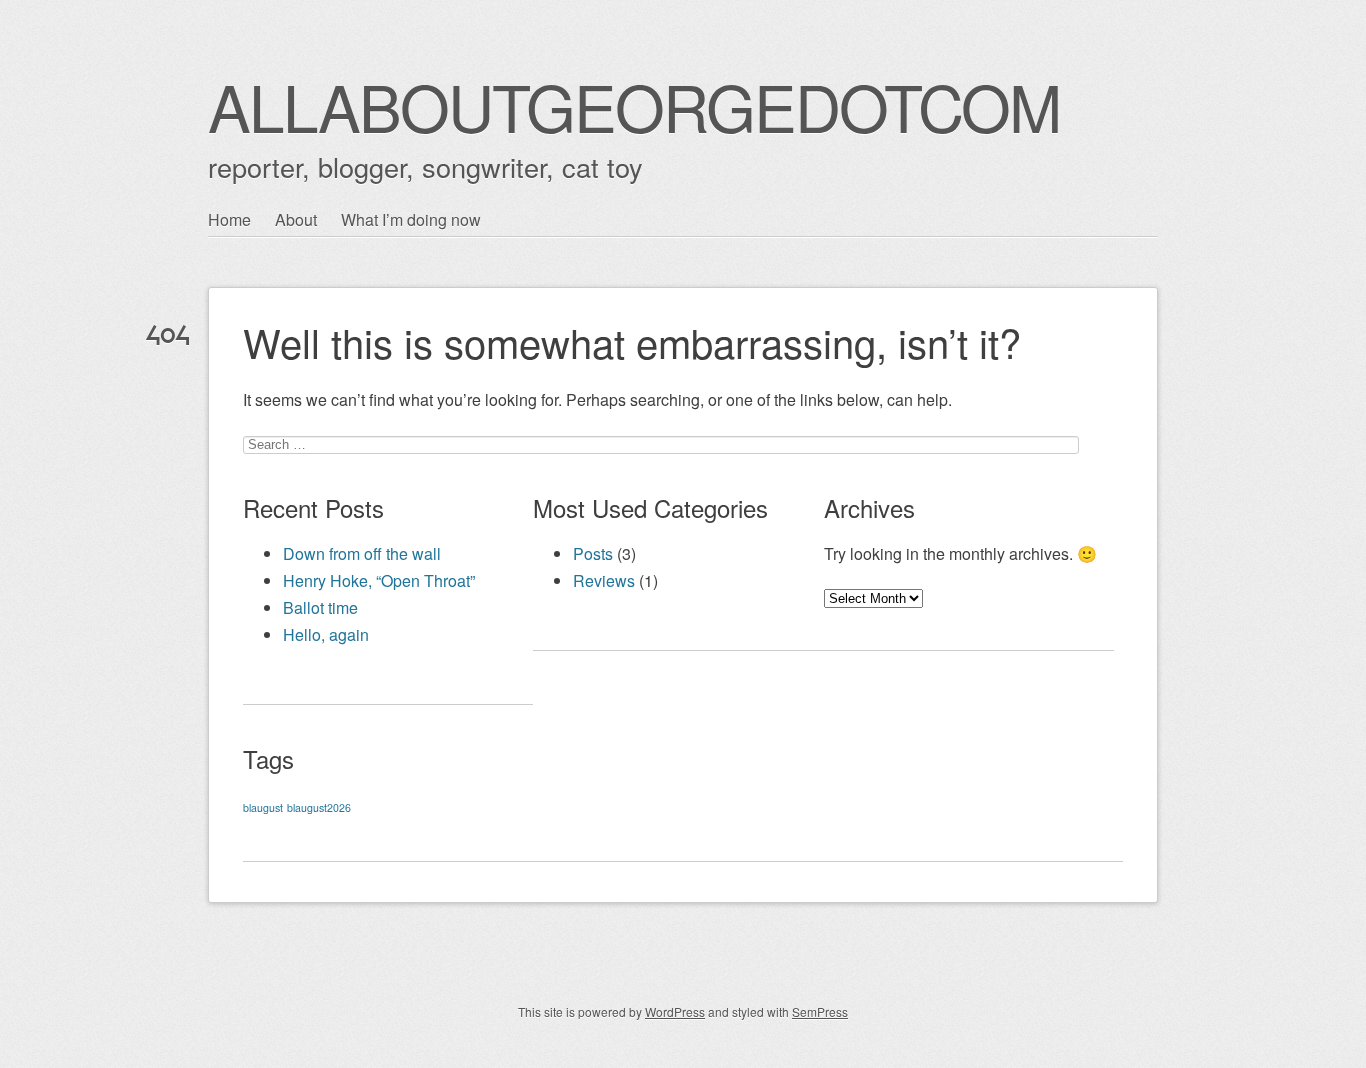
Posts (593, 553)
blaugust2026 (319, 807)
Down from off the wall (362, 553)
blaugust (263, 807)
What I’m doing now (411, 219)
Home (229, 219)
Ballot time (320, 607)
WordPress (675, 1011)
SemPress (820, 1011)
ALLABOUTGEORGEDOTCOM (634, 105)
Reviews (604, 580)
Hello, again (326, 634)
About (296, 219)
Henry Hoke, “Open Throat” (379, 580)
